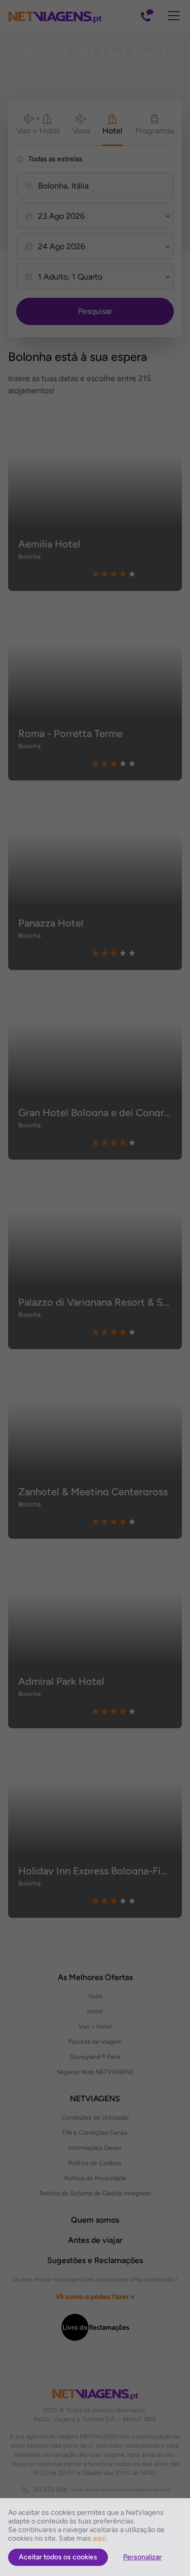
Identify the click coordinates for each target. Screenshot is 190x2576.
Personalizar (142, 2557)
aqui (99, 2538)
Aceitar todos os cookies (58, 2557)
